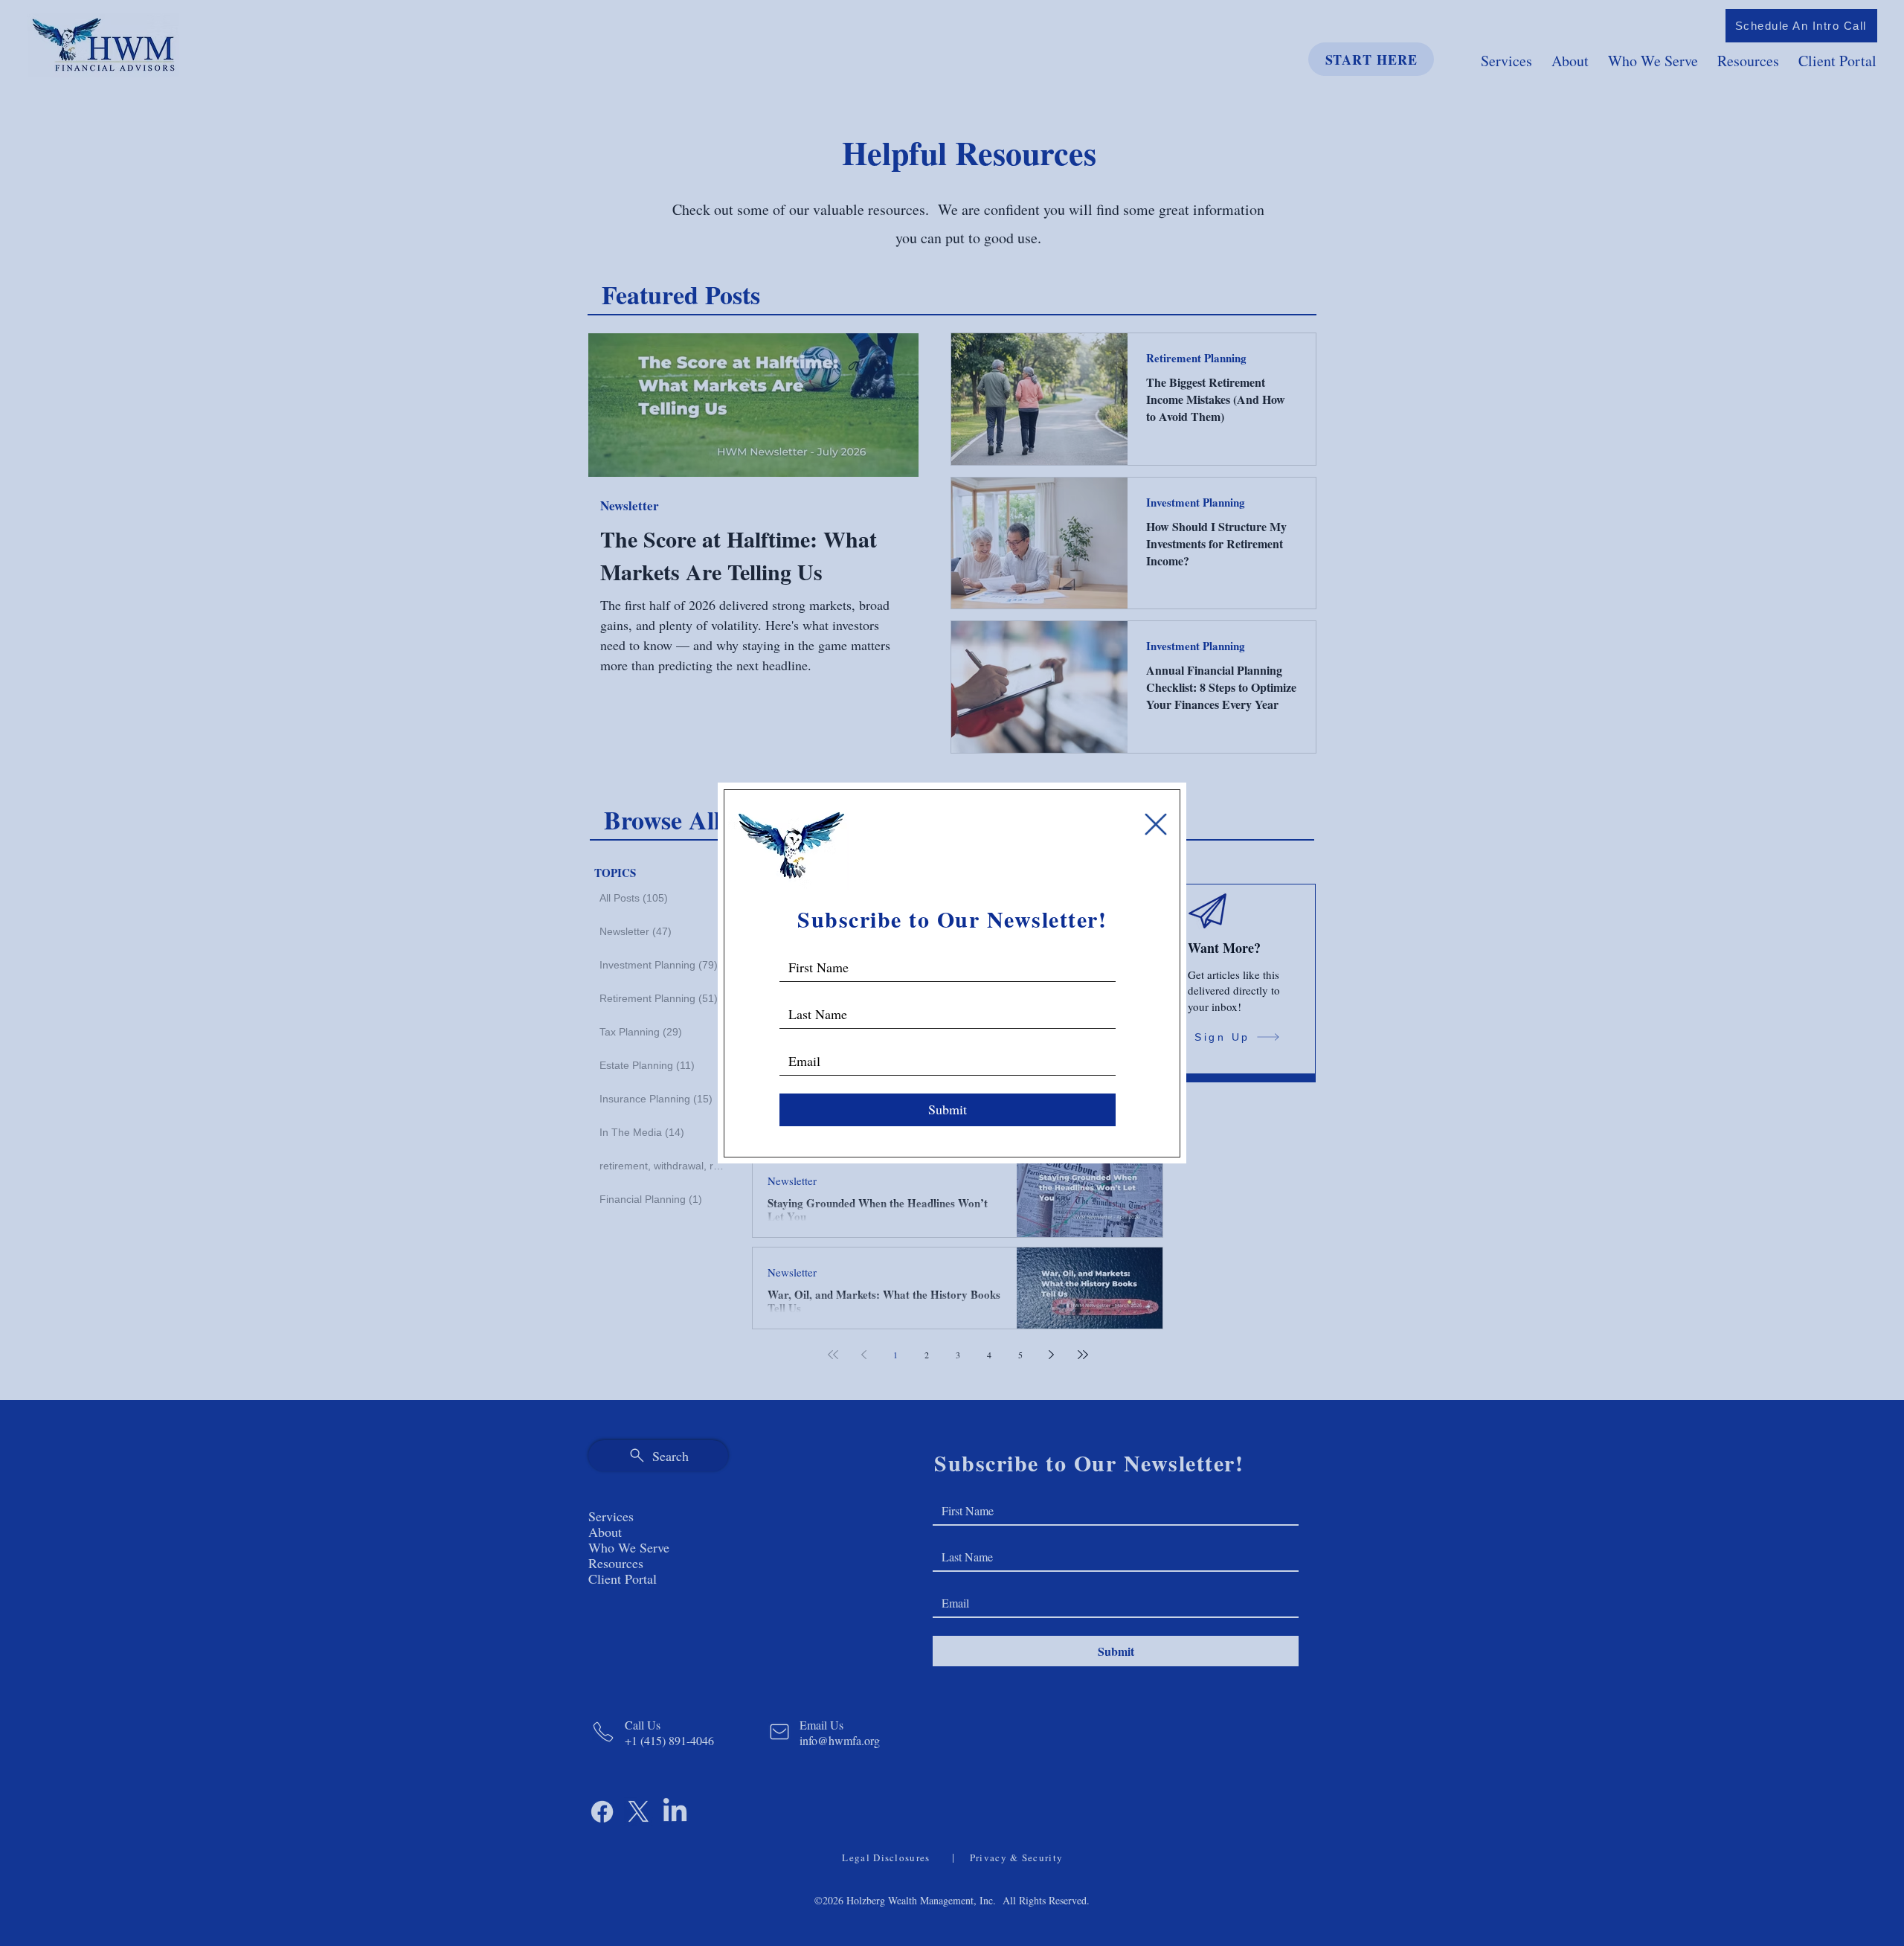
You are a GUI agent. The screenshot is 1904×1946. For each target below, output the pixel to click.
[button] (1156, 824)
